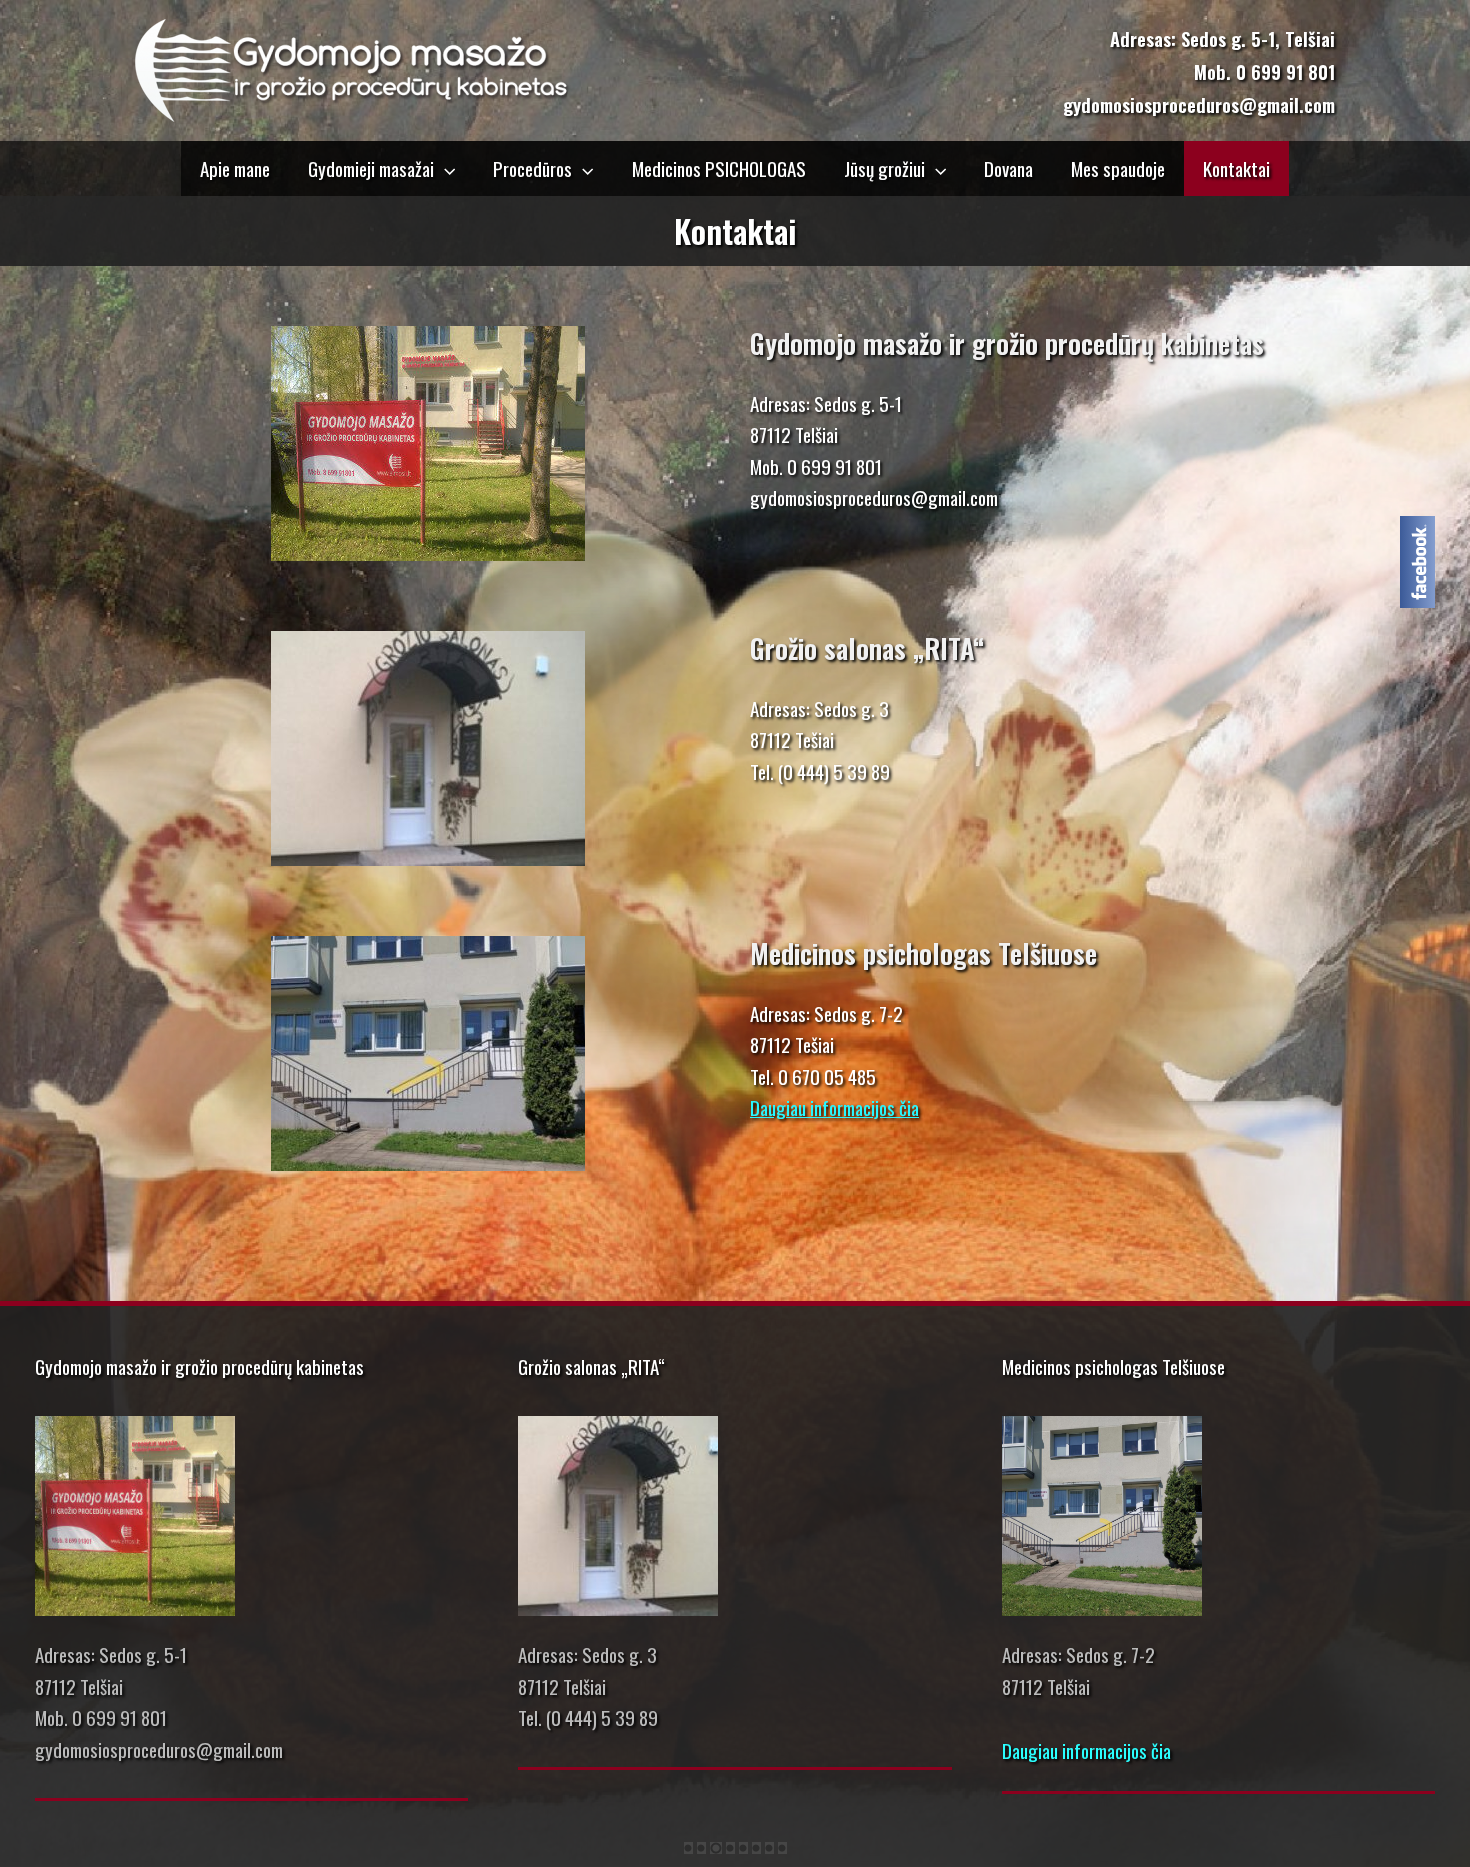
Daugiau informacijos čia (834, 1107)
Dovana (1008, 168)
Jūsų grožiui (884, 168)
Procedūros (532, 168)
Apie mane (235, 168)
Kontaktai (1236, 168)
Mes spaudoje (1118, 168)
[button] (444, 168)
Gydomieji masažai (371, 168)
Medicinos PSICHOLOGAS (719, 168)
